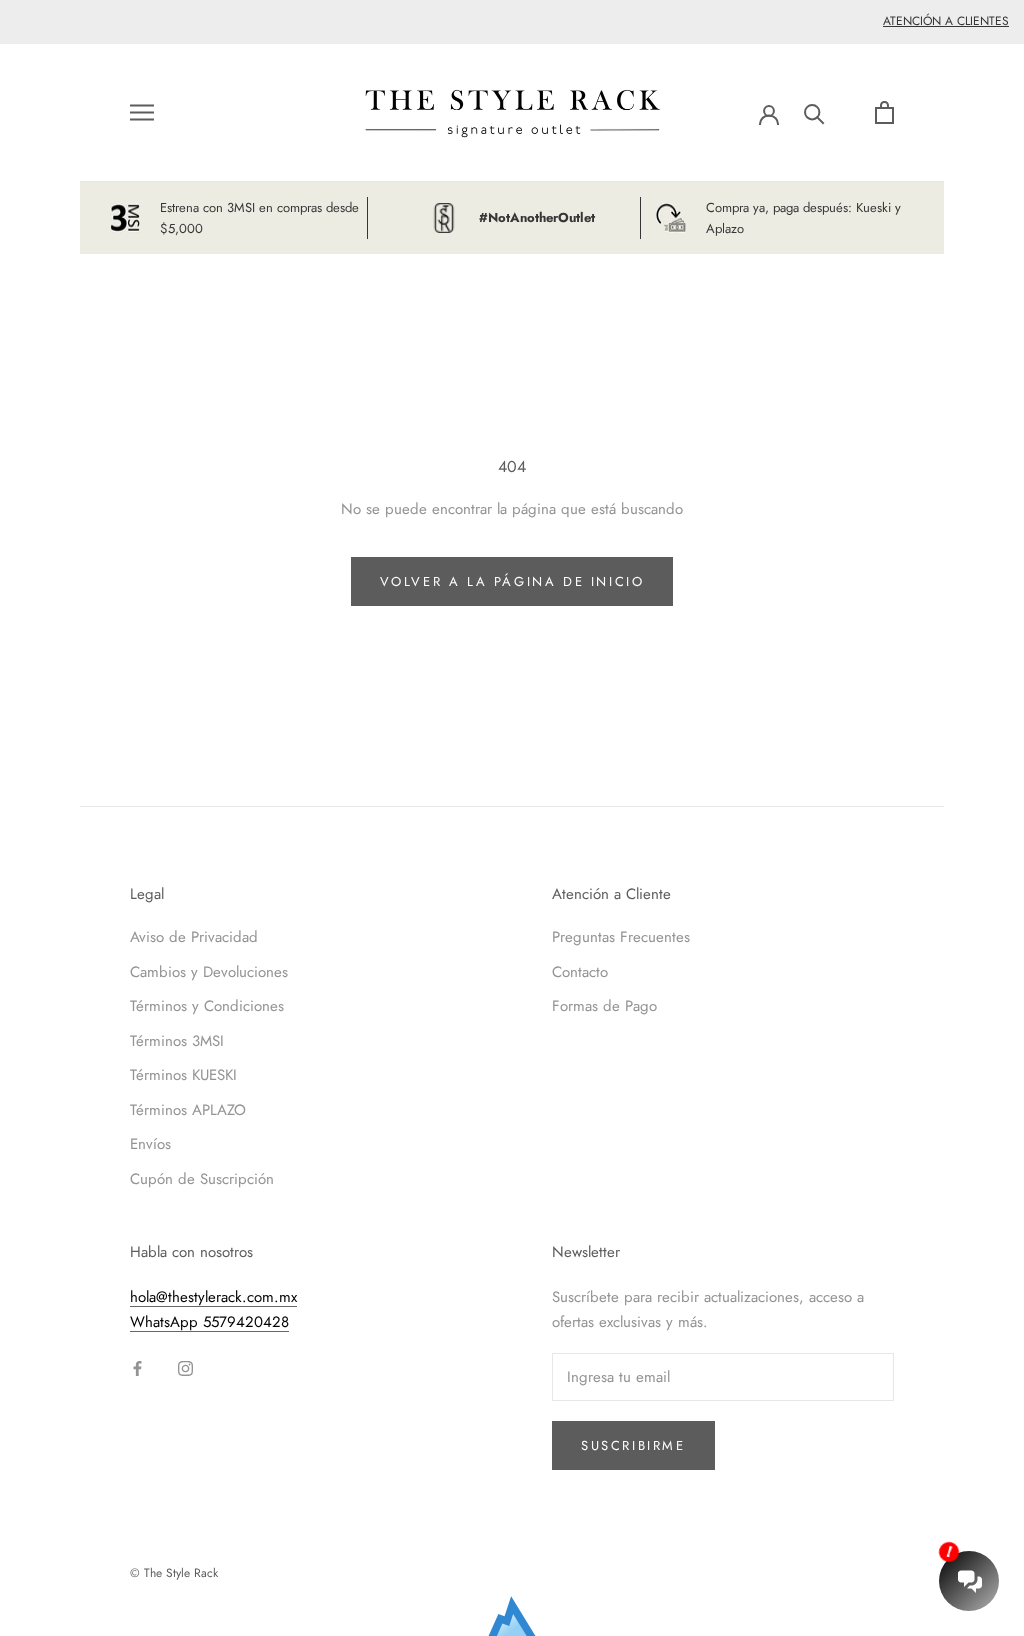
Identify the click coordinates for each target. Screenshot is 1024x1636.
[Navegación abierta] (142, 112)
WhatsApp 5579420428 (209, 1322)
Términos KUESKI (183, 1075)
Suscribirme (633, 1445)
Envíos (150, 1144)
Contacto (580, 972)
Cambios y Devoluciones (209, 972)
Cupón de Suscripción (202, 1179)
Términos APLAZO (188, 1110)
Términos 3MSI (177, 1041)
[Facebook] (137, 1367)
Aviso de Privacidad (194, 937)
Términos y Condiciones (207, 1006)
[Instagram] (185, 1367)
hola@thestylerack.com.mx (213, 1297)
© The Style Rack (174, 1573)
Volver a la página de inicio (512, 581)
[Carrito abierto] (884, 112)
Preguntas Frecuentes (621, 937)
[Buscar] (814, 112)
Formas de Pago (604, 1006)
